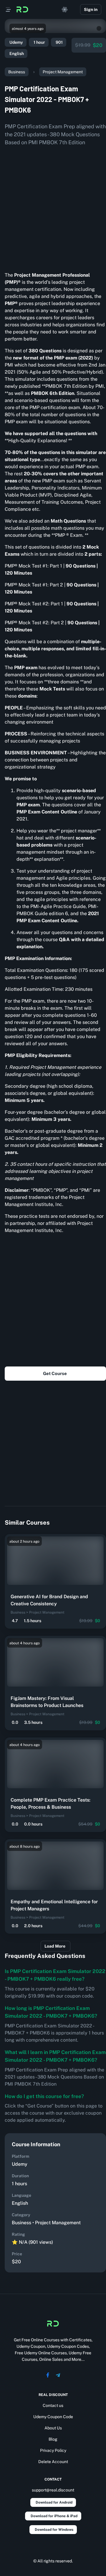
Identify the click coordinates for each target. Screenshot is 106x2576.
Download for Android (54, 2502)
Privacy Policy (53, 2450)
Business (17, 72)
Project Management (63, 72)
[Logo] (22, 9)
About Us (53, 2428)
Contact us (53, 2405)
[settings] (65, 9)
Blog (53, 2439)
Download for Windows (54, 2530)
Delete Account (53, 2462)
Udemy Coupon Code (53, 2417)
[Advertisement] (53, 207)
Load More (55, 1946)
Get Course (55, 1373)
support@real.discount (53, 2490)
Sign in (91, 9)
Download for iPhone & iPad (54, 2516)
